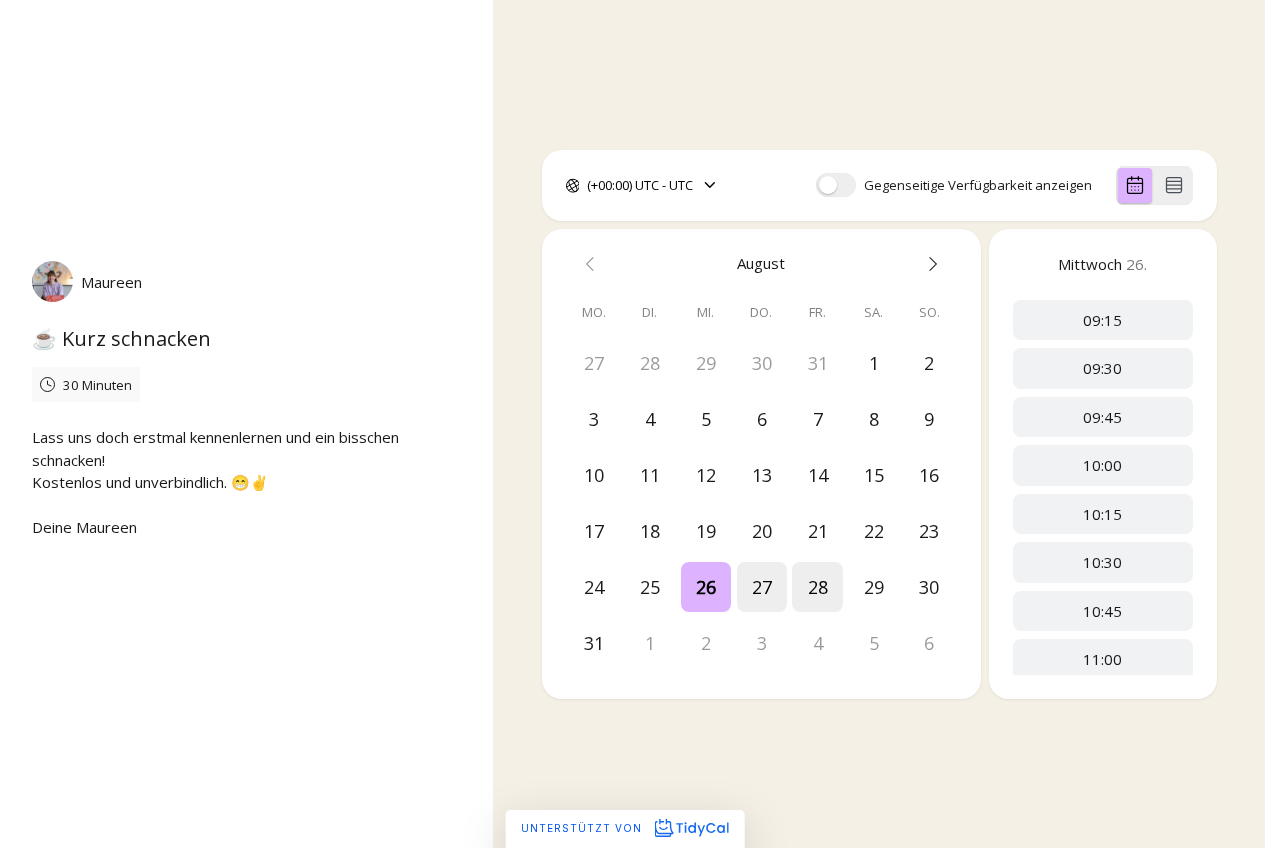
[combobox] (588, 186)
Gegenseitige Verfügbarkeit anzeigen (978, 185)
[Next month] (929, 263)
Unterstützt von (583, 828)
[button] (705, 587)
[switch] (836, 185)
